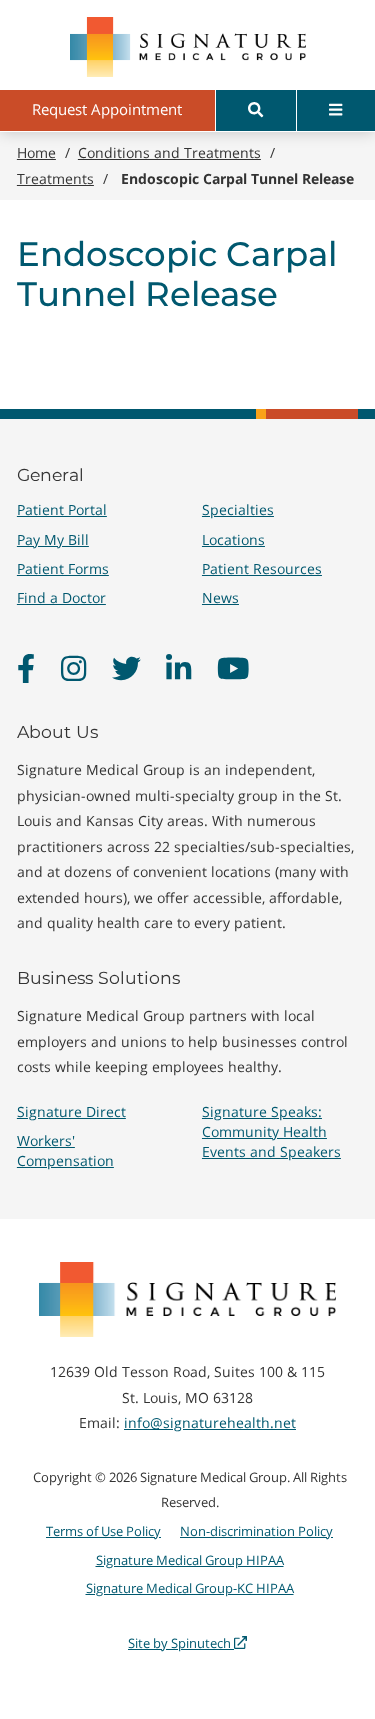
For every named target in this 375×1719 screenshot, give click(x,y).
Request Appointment (107, 109)
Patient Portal (62, 509)
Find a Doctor (61, 597)
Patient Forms (63, 568)
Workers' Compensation (65, 1150)
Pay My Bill (53, 539)
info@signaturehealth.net (210, 1422)
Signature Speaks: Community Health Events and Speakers (271, 1131)
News (220, 597)
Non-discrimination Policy (256, 1531)
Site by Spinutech (181, 1643)
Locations (233, 539)
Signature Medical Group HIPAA (190, 1560)
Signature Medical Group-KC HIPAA (190, 1588)
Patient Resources (262, 568)
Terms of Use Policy (103, 1531)
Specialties (238, 509)
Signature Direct (71, 1111)
